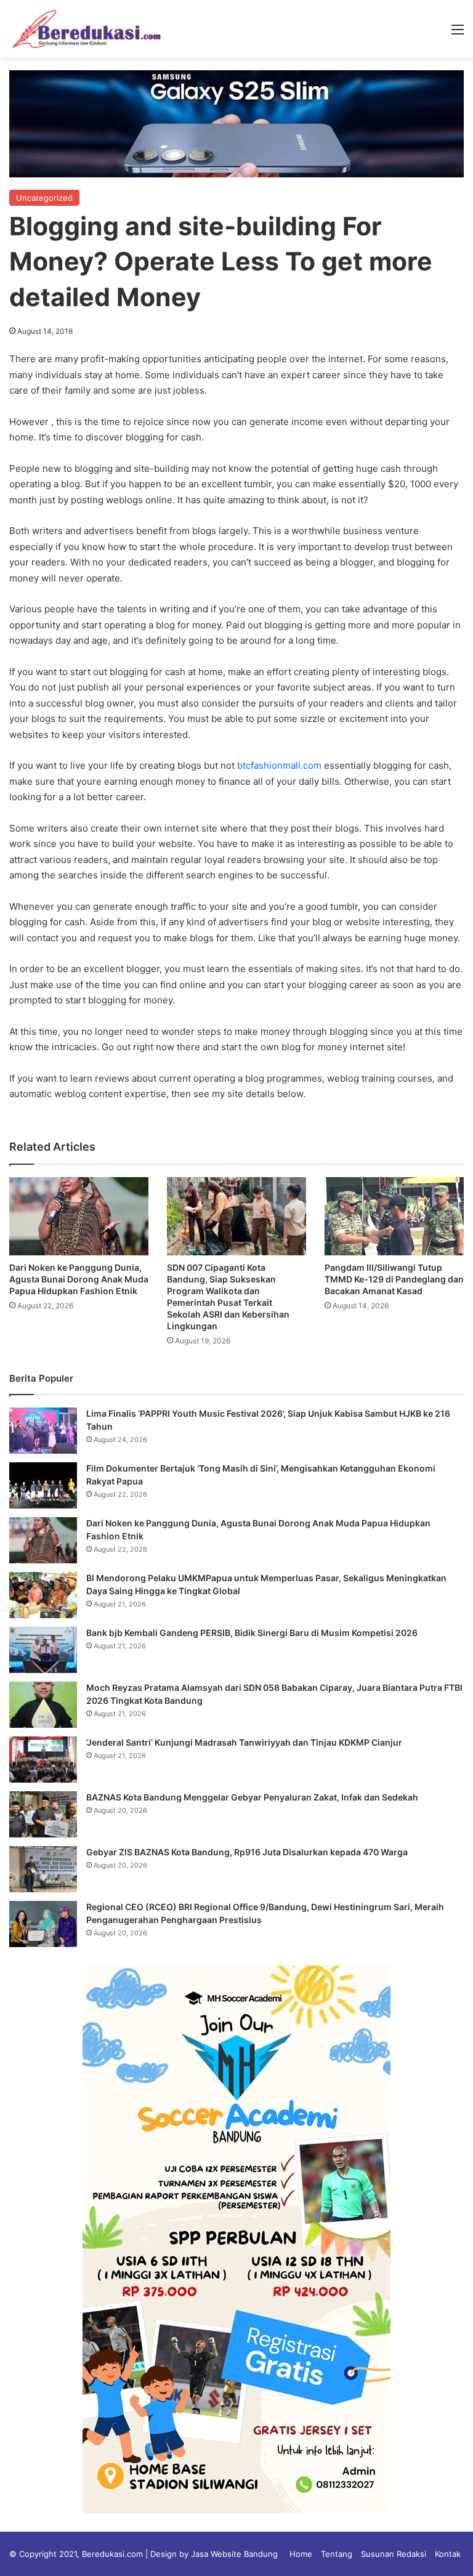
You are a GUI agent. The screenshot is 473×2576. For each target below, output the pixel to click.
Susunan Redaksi (394, 2554)
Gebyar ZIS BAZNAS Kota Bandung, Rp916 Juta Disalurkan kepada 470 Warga (247, 1852)
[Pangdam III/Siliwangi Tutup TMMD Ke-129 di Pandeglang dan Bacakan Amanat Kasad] (394, 1216)
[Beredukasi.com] (86, 29)
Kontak (448, 2554)
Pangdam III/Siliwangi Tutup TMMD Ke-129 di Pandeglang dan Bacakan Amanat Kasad (394, 1279)
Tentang (337, 2554)
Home (301, 2554)
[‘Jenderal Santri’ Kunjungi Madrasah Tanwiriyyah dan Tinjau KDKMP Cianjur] (43, 1760)
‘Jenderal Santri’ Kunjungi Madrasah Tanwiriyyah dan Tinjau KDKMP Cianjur (244, 1742)
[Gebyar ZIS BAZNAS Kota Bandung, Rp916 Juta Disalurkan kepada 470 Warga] (43, 1869)
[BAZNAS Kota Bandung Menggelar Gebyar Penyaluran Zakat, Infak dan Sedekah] (43, 1814)
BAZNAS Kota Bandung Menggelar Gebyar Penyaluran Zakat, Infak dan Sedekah (252, 1797)
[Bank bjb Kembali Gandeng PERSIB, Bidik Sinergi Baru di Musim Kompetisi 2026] (43, 1650)
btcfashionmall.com (279, 765)
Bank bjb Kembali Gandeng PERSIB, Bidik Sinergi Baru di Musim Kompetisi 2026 (252, 1633)
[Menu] (458, 34)
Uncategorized (44, 198)
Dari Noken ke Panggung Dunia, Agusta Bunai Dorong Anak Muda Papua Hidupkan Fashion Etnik (79, 1279)
